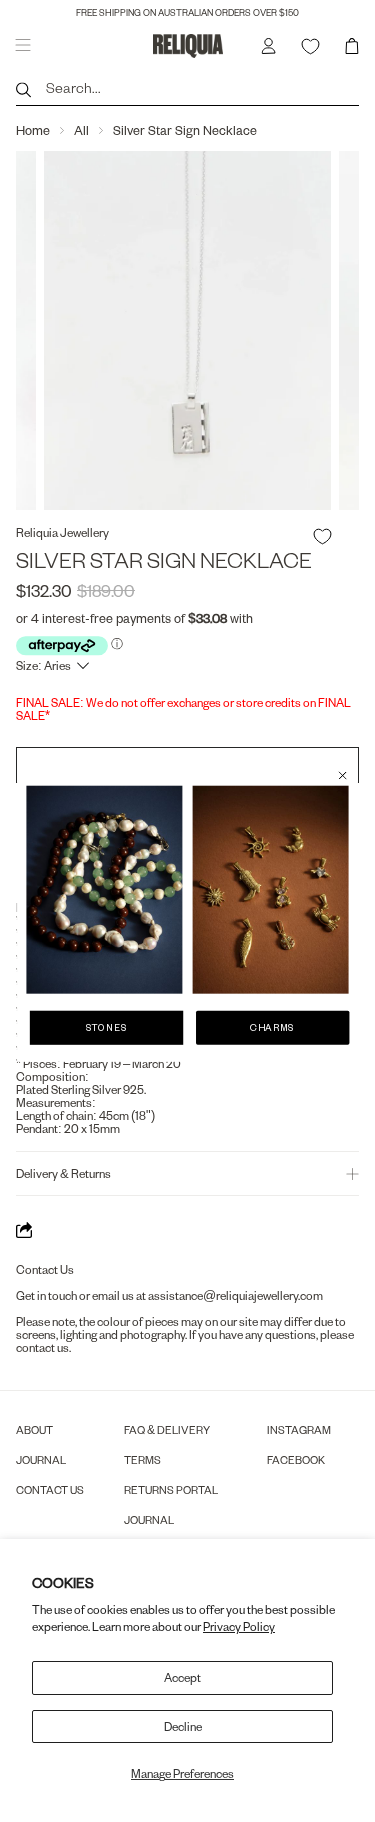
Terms (142, 1459)
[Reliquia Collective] (188, 45)
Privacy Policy (239, 1626)
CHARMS (272, 1027)
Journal (41, 1459)
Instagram (299, 1429)
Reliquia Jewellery (62, 532)
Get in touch (46, 1295)
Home (33, 130)
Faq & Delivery (167, 1429)
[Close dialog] (342, 775)
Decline (183, 1726)
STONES (107, 1027)
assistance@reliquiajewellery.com (235, 1295)
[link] (104, 890)
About (34, 1429)
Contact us (50, 1489)
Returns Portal (171, 1489)
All (81, 130)
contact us (42, 1347)
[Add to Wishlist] (322, 536)
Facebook (296, 1459)
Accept (182, 1677)
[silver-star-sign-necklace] (187, 330)
